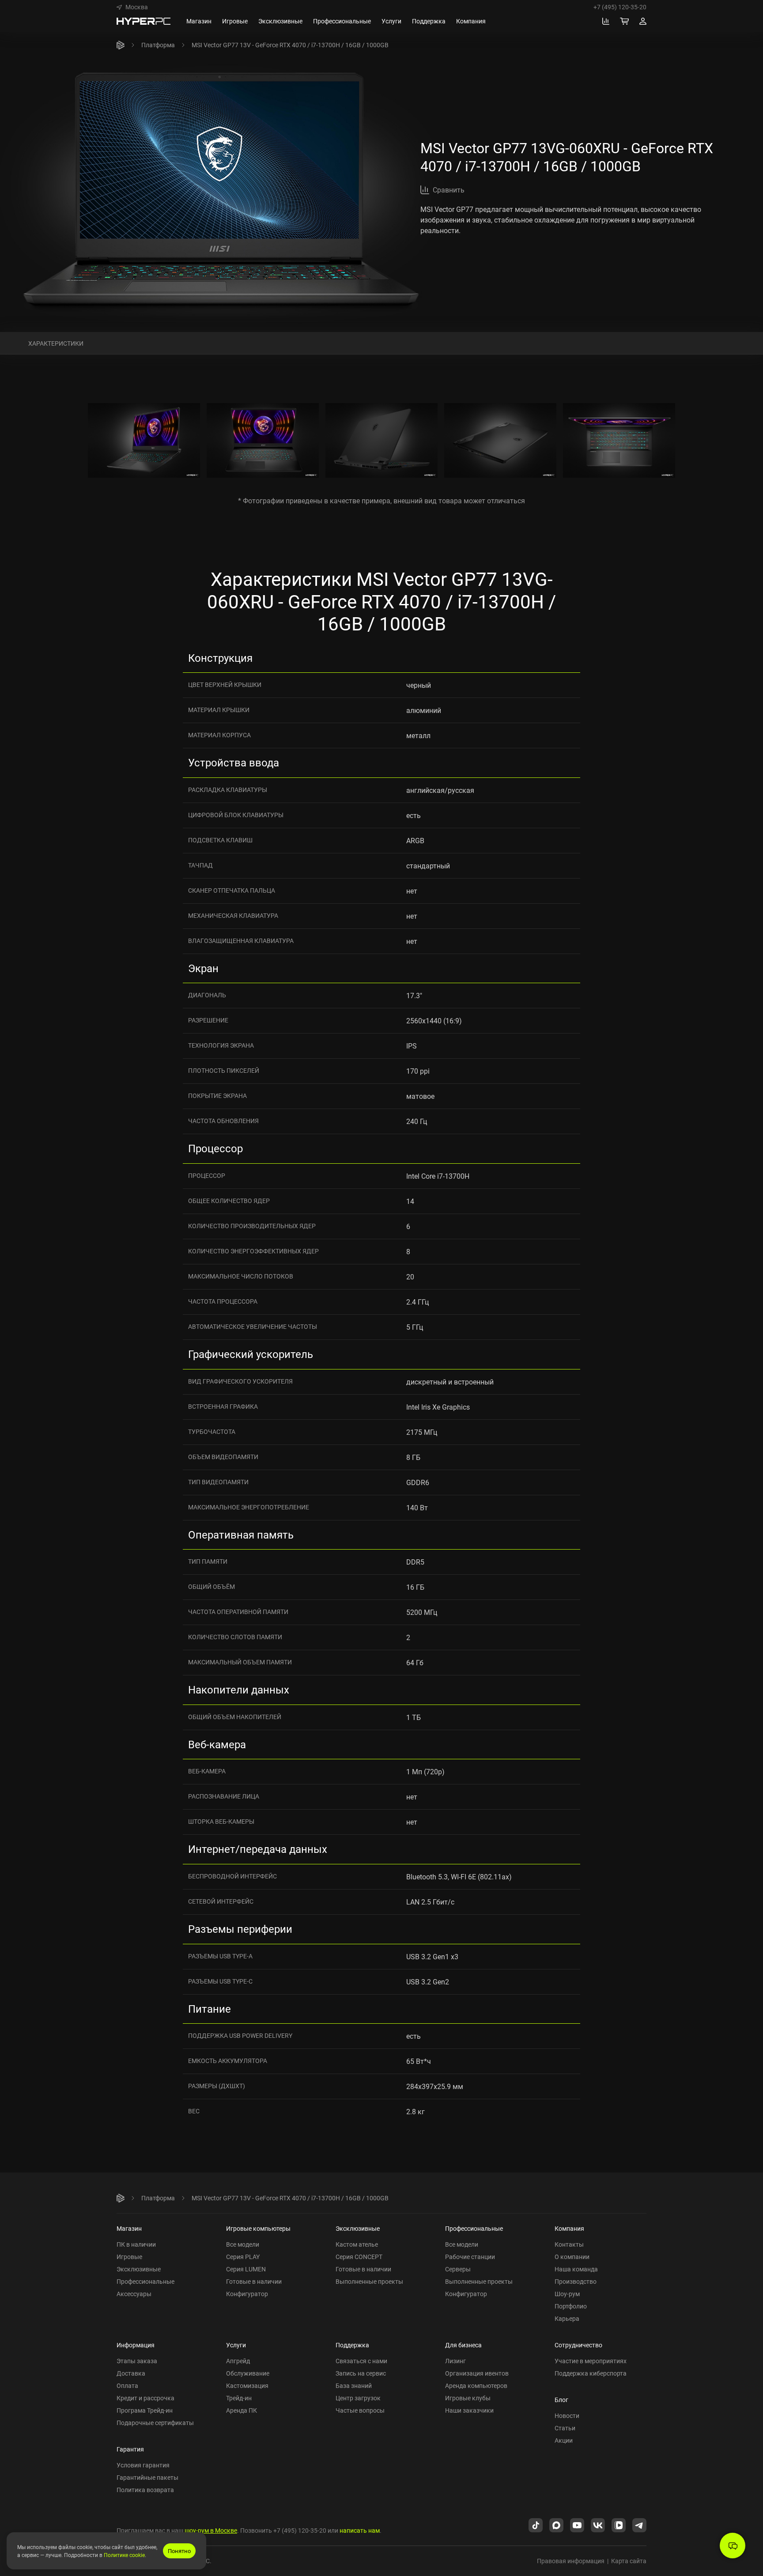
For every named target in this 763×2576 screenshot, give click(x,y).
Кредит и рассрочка (145, 2398)
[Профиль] (643, 21)
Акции (564, 2440)
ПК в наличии (136, 2244)
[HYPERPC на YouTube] (577, 2524)
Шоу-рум (567, 2294)
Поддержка (352, 2345)
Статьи (565, 2428)
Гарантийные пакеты (147, 2477)
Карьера (567, 2318)
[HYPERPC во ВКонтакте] (598, 2524)
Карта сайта (629, 2561)
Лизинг (455, 2361)
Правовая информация (571, 2561)
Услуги (236, 2345)
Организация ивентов (477, 2373)
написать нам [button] (360, 2530)
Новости (567, 2416)
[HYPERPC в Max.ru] (556, 2524)
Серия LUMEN (246, 2269)
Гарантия (130, 2449)
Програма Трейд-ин (145, 2410)
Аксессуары (134, 2294)
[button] (132, 7)
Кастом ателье (357, 2244)
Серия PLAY (243, 2257)
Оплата (127, 2386)
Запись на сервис (361, 2373)
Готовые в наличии (254, 2281)
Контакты (569, 2244)
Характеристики (56, 343)
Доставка (131, 2373)
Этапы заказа (137, 2361)
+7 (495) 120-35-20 (620, 7)
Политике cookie (124, 2555)
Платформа (158, 45)
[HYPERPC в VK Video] (619, 2524)
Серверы (458, 2269)
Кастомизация (247, 2386)
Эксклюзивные (139, 2269)
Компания (569, 2228)
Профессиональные (145, 2281)
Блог (561, 2400)
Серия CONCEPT (359, 2257)
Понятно (179, 2551)
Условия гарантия (143, 2465)
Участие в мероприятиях (591, 2361)
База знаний (354, 2386)
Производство (576, 2281)
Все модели (243, 2244)
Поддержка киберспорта (591, 2373)
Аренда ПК (242, 2410)
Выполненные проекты (369, 2281)
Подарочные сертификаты (155, 2423)
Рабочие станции (470, 2257)
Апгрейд (238, 2361)
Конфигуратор (247, 2294)
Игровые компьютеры (258, 2228)
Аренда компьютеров (476, 2386)
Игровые (129, 2257)
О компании (572, 2257)
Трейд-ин (239, 2398)
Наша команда (576, 2269)
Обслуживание (248, 2373)
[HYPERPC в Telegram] (639, 2524)
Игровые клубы (468, 2398)
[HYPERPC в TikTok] (536, 2524)
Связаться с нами (361, 2361)
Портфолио (571, 2306)
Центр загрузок (358, 2398)
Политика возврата (145, 2490)
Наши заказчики (469, 2410)
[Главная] (121, 45)
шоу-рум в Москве (211, 2530)
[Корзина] (624, 21)
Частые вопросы (360, 2410)
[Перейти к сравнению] (606, 21)
